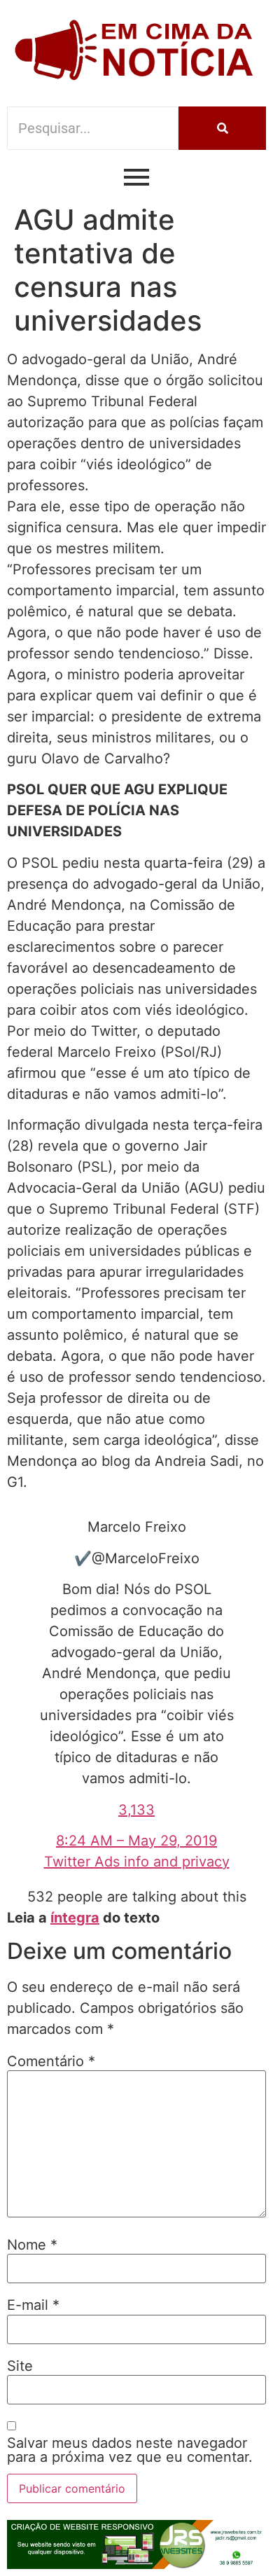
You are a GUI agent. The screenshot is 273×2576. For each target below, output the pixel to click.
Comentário (51, 2061)
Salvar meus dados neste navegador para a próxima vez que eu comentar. (130, 2450)
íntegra (75, 1918)
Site (20, 2366)
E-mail (33, 2305)
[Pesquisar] (222, 128)
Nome (32, 2245)
